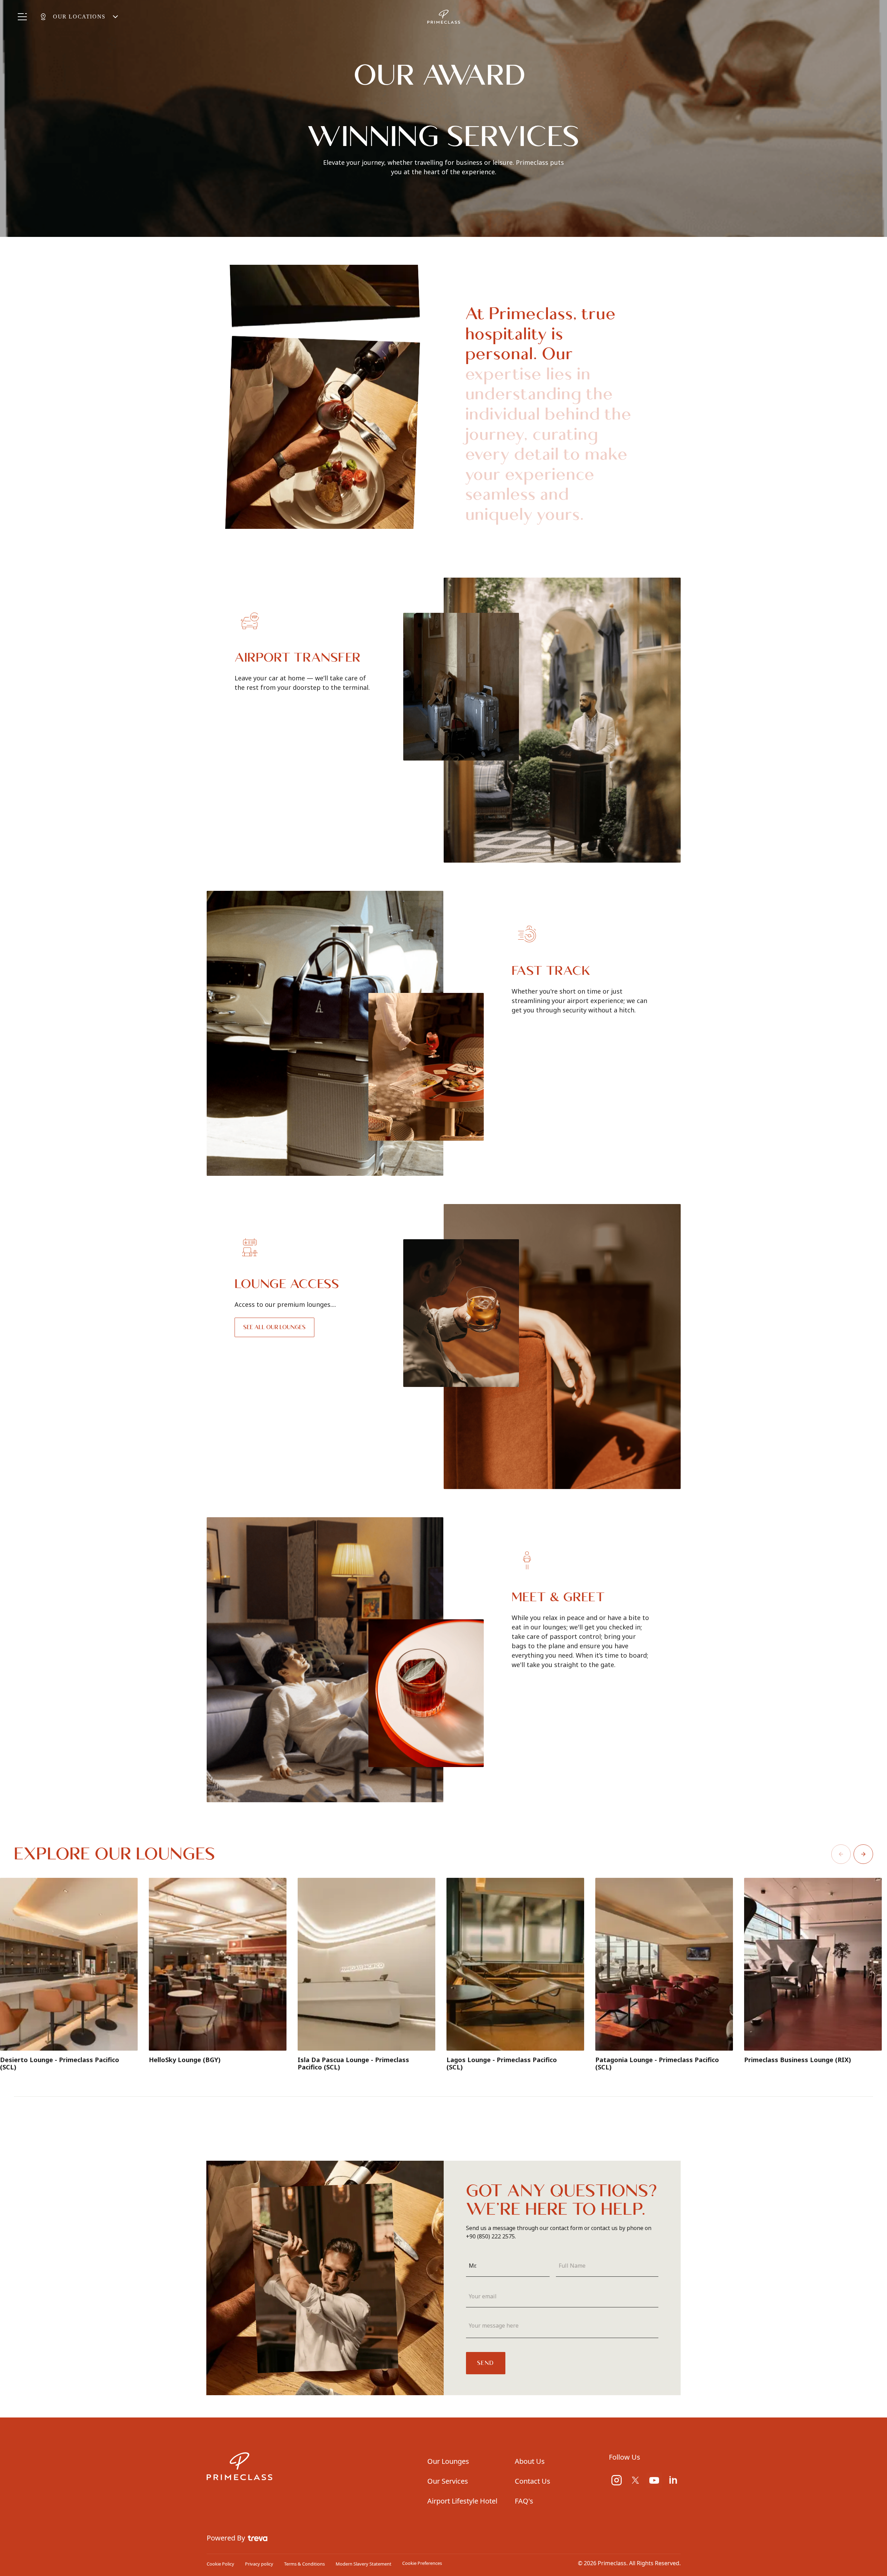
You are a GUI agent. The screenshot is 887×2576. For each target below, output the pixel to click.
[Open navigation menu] (22, 17)
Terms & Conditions (304, 2564)
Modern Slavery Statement (364, 2564)
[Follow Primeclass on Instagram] (617, 2480)
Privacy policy (259, 2564)
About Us (530, 2461)
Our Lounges (448, 2461)
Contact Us (533, 2481)
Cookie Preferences (422, 2563)
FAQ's (524, 2501)
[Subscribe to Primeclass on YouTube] (654, 2480)
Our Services (448, 2481)
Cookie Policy (220, 2564)
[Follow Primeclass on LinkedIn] (673, 2480)
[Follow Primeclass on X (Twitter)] (635, 2480)
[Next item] (863, 1854)
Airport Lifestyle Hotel (462, 2501)
